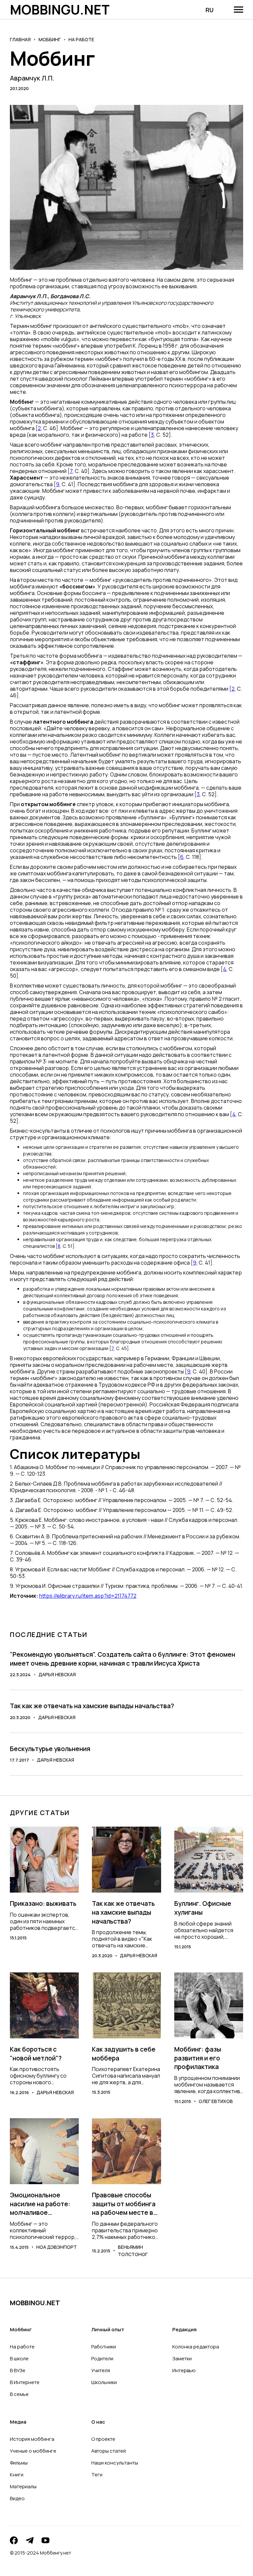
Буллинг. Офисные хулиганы (203, 1908)
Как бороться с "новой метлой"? (36, 2054)
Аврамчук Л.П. (32, 78)
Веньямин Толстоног (133, 2251)
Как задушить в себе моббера (124, 2054)
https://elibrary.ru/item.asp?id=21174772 (88, 1596)
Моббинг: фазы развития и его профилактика (198, 2058)
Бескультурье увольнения (50, 1749)
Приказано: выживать (43, 1903)
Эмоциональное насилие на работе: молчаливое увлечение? (40, 2204)
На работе (81, 39)
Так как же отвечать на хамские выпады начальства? (92, 1706)
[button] (239, 10)
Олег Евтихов (216, 2101)
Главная (20, 39)
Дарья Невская (57, 1674)
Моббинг (50, 39)
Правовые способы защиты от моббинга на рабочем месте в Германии (124, 2204)
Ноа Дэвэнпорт (56, 2247)
